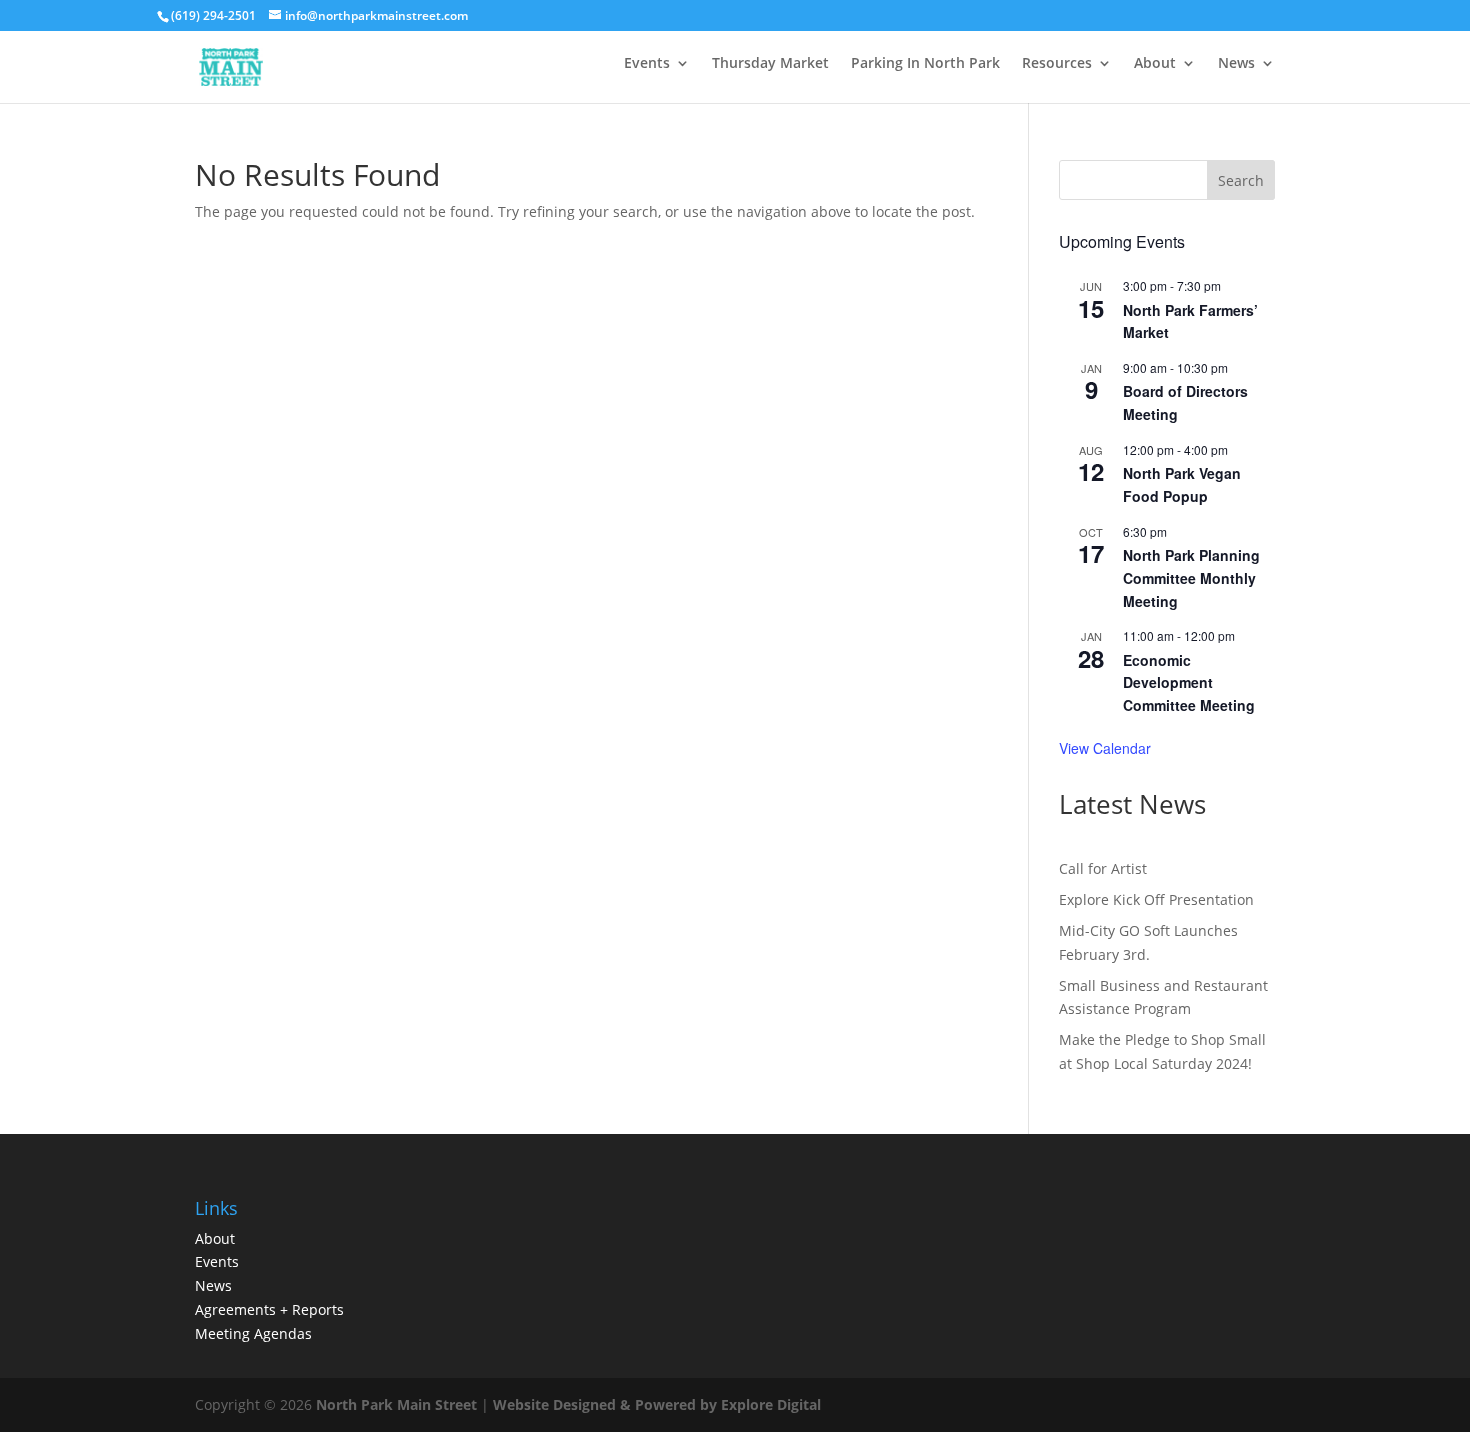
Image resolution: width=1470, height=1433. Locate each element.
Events (647, 62)
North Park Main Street (396, 1404)
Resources (1057, 62)
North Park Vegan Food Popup (1182, 484)
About (1155, 62)
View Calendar (1105, 748)
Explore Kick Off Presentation (1156, 899)
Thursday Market (770, 62)
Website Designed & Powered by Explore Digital (657, 1404)
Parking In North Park (925, 62)
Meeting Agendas (253, 1333)
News (1236, 62)
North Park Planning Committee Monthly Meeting (1191, 577)
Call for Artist (1103, 868)
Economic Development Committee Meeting (1189, 682)
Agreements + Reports (269, 1309)
